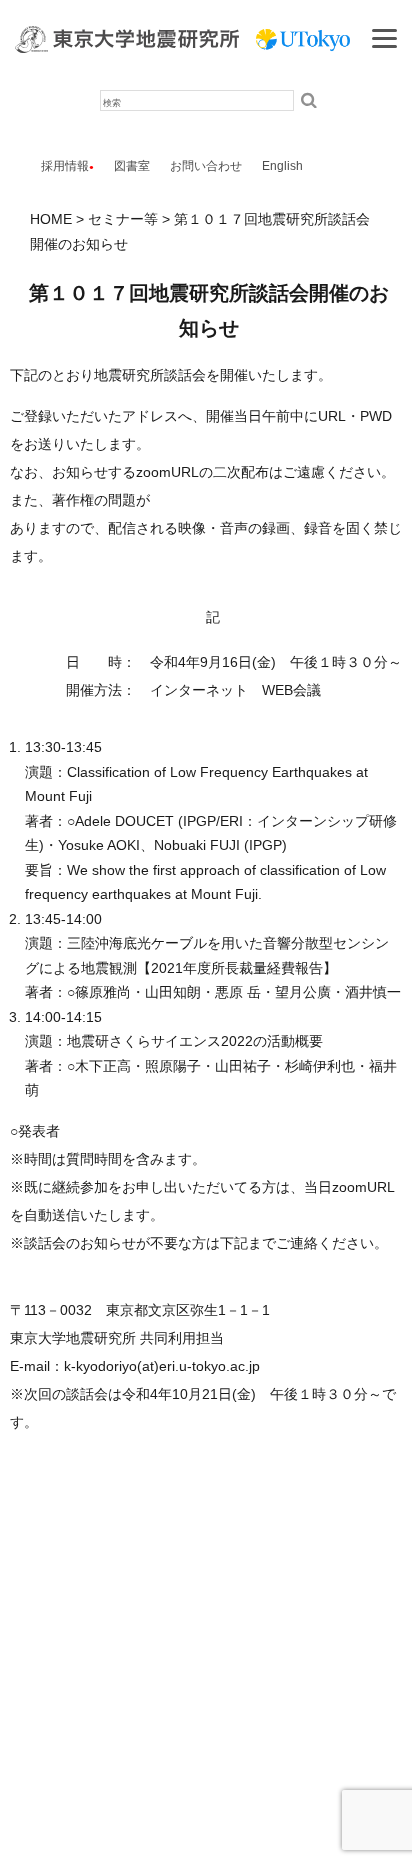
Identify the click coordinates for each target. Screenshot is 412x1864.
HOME (51, 219)
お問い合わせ (206, 166)
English (282, 166)
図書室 (132, 166)
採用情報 (65, 166)
